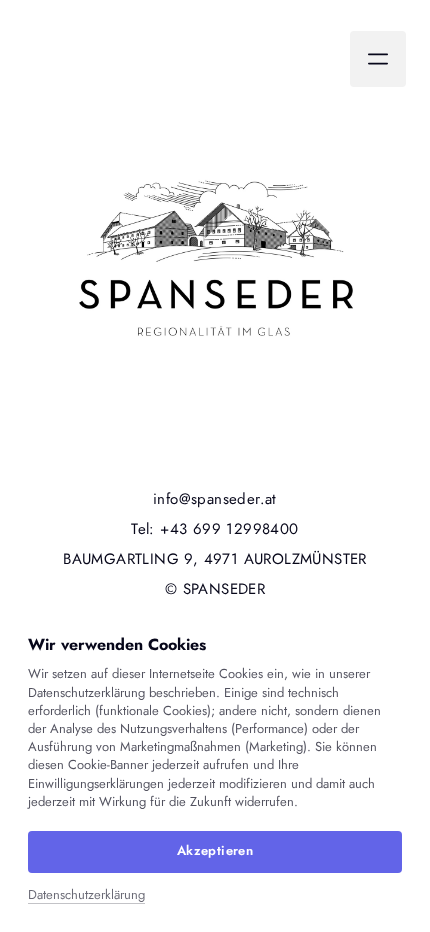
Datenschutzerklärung (86, 895)
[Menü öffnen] (378, 59)
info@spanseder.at (215, 499)
